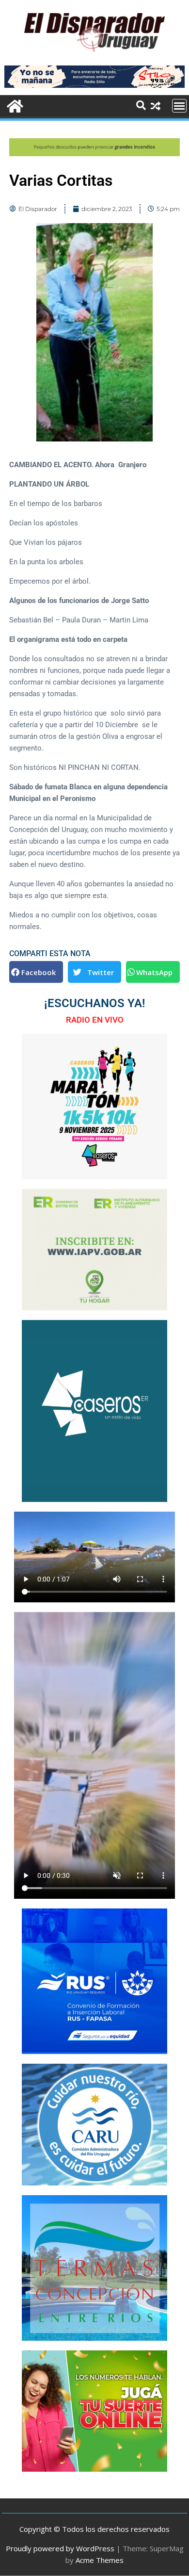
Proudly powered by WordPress (60, 2548)
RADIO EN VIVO (95, 1020)
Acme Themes (100, 2560)
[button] (36, 972)
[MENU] (179, 106)
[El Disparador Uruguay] (14, 105)
